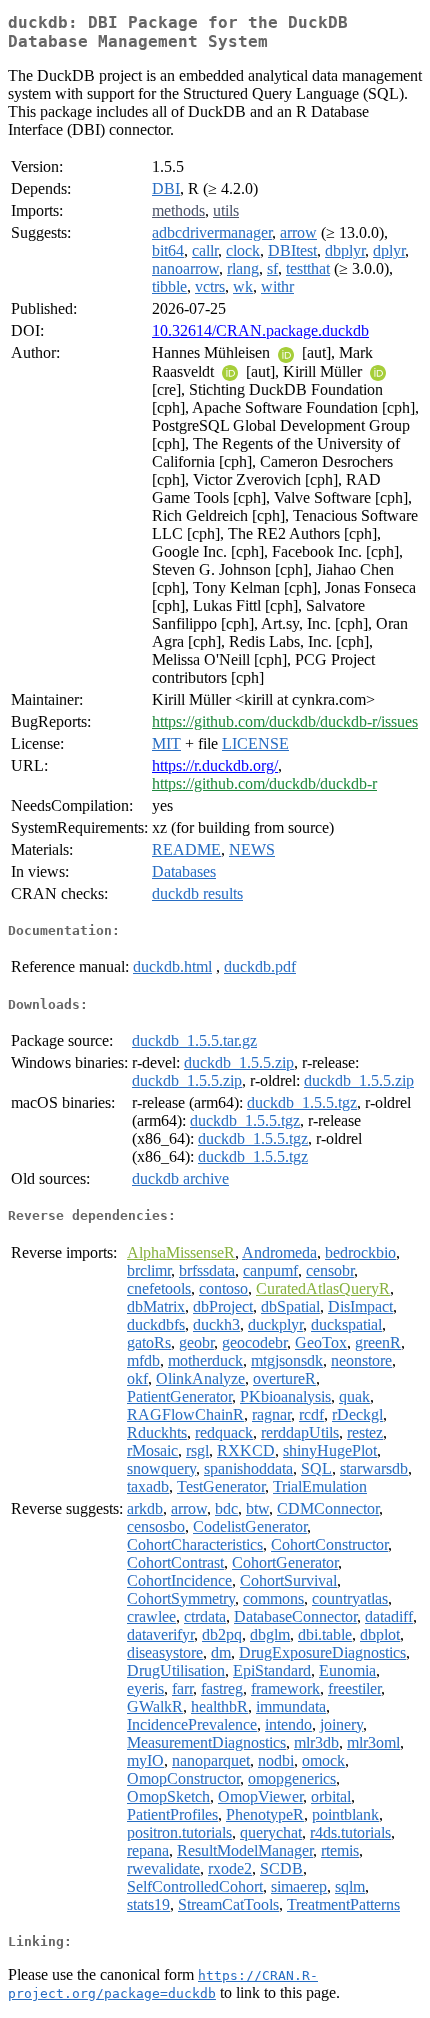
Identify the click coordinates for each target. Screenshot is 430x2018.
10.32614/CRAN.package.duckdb (260, 330)
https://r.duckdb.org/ (215, 765)
